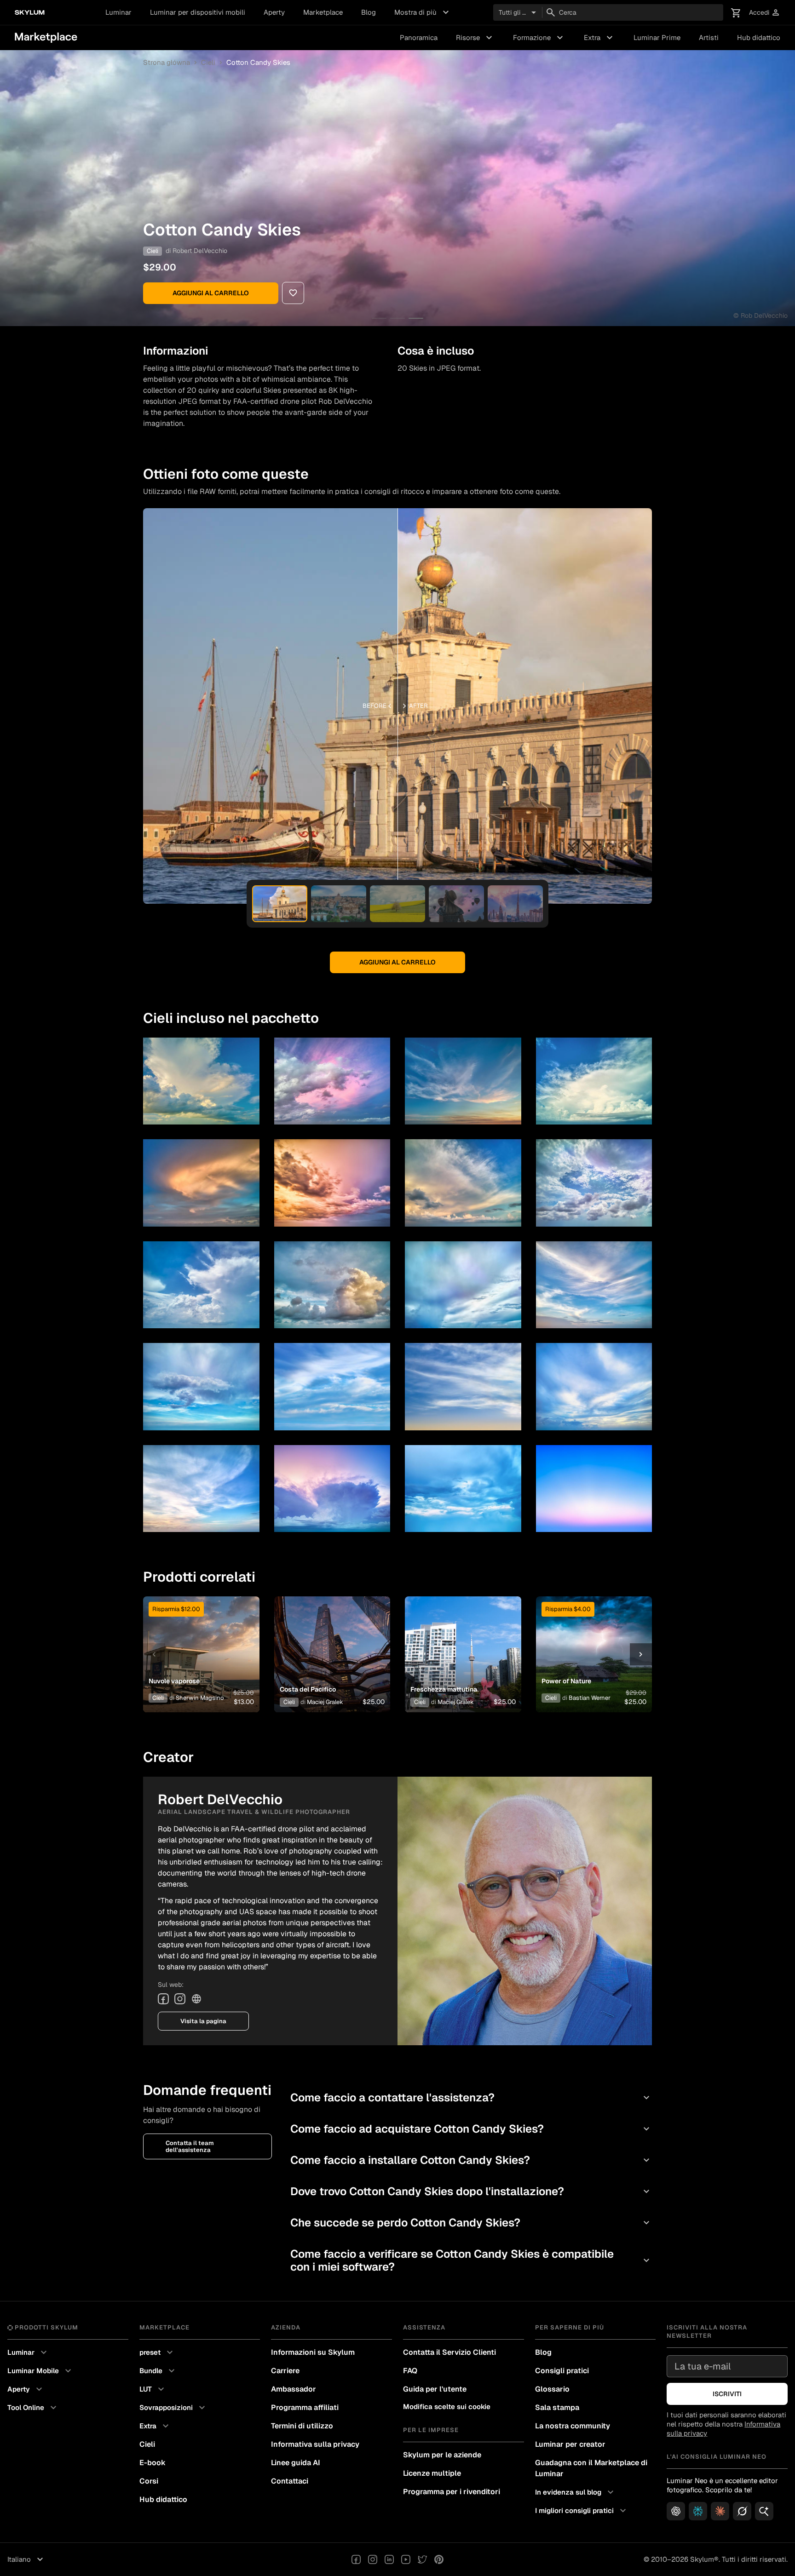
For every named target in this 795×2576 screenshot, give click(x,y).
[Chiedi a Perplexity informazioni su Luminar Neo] (698, 2511)
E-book (153, 2463)
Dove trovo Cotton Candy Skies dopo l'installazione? (471, 2191)
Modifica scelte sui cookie (447, 2407)
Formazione (539, 38)
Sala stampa (557, 2407)
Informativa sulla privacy (315, 2444)
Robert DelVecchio (200, 251)
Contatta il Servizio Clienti (449, 2352)
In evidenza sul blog (576, 2492)
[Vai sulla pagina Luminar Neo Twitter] (422, 2559)
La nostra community (573, 2426)
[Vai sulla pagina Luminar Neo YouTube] (406, 2559)
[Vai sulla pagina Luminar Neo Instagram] (373, 2559)
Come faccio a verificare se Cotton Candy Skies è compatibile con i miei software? (471, 2260)
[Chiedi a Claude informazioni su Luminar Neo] (720, 2511)
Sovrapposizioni (173, 2408)
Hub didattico (759, 37)
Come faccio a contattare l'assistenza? (471, 2097)
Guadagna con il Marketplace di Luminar (591, 2468)
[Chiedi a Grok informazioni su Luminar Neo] (742, 2511)
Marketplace (323, 12)
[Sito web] (196, 1999)
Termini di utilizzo (302, 2426)
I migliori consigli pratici (582, 2511)
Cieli (208, 62)
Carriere (285, 2371)
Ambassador (294, 2389)
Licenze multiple (432, 2473)
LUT (153, 2389)
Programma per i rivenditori (452, 2492)
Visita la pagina (203, 2021)
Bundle (158, 2371)
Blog (369, 12)
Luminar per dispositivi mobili (198, 12)
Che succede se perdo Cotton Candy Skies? (471, 2223)
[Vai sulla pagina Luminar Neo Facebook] (356, 2559)
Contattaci (290, 2481)
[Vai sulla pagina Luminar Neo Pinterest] (439, 2559)
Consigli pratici (562, 2371)
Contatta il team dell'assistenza (190, 2146)
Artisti (709, 37)
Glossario (552, 2389)
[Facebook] (163, 1999)
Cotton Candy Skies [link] (258, 62)
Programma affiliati (305, 2407)
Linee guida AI (296, 2463)
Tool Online (33, 2408)
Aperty (274, 12)
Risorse (475, 38)
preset (157, 2352)
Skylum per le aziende (442, 2455)
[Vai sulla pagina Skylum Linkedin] (389, 2559)
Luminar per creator (570, 2444)
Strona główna (167, 62)
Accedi (765, 13)
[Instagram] (180, 1999)
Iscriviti (727, 2394)
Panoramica (419, 37)
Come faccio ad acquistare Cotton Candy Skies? (471, 2129)
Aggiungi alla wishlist (196, 1643)
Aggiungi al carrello (211, 293)
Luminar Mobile (40, 2371)
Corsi (149, 2481)
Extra (599, 38)
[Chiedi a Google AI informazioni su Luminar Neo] (764, 2511)
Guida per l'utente (435, 2389)
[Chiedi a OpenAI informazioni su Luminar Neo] (676, 2511)
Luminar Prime (657, 37)
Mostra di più (423, 12)
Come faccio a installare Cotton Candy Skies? (471, 2160)
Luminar (118, 12)
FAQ (410, 2371)
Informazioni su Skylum (313, 2352)
